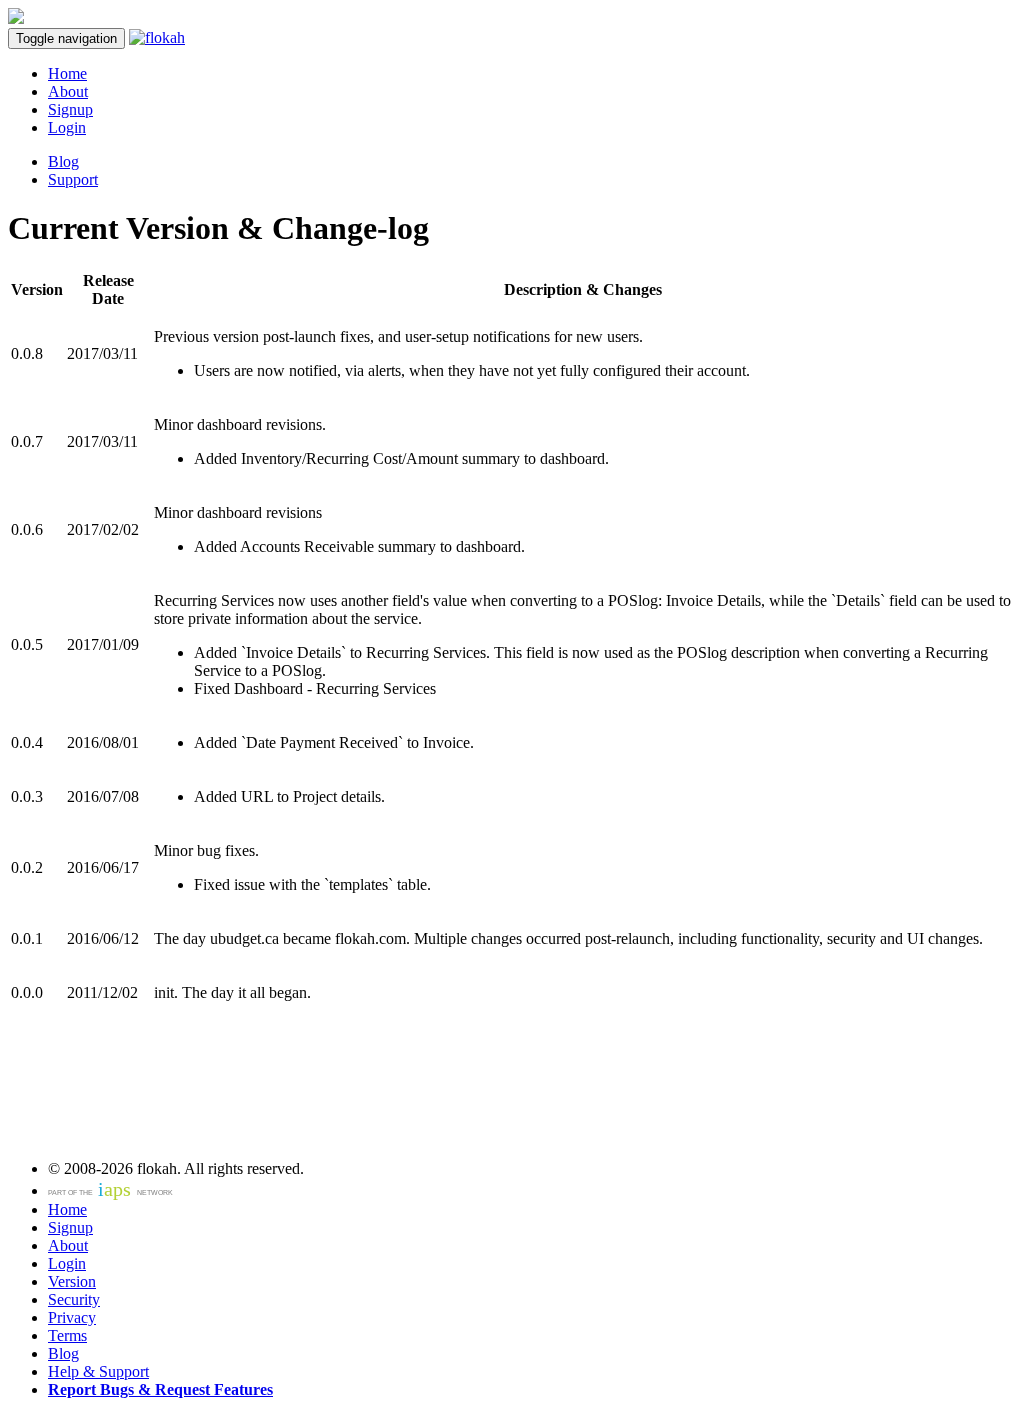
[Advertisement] (242, 1098)
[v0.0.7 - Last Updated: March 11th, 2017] (157, 37)
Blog (63, 161)
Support (73, 179)
